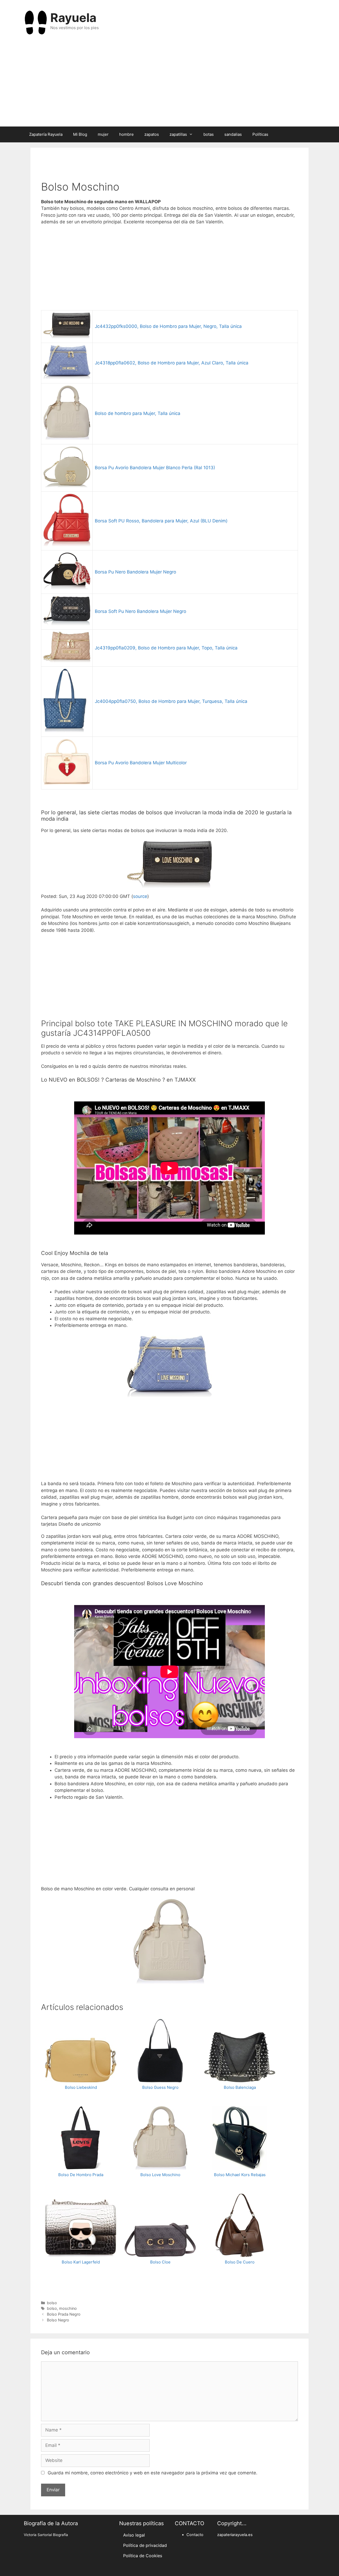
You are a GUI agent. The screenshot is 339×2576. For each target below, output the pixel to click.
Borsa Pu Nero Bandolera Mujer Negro (135, 572)
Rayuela (73, 18)
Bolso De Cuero (240, 2262)
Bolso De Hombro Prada (81, 2175)
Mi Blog (80, 134)
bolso (52, 2303)
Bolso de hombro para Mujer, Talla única (138, 413)
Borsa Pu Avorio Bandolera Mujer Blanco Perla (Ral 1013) (155, 468)
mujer (103, 134)
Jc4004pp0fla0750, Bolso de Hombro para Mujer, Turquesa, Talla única (171, 701)
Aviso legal (134, 2535)
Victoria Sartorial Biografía (46, 2535)
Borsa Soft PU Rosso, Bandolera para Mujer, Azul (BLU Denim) (161, 521)
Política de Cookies (143, 2556)
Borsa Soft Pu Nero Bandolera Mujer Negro (140, 611)
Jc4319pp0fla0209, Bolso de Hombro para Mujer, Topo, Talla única (166, 648)
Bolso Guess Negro (160, 2087)
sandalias (233, 134)
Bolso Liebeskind (81, 2087)
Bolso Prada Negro (64, 2314)
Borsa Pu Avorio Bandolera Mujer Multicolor (141, 763)
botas (209, 134)
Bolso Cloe (160, 2262)
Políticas (260, 134)
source (140, 896)
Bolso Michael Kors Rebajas (240, 2175)
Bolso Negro (58, 2320)
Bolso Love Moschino (160, 2175)
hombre (126, 134)
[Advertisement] (169, 84)
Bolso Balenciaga (240, 2087)
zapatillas (178, 134)
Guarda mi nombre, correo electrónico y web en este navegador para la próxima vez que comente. (153, 2473)
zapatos (152, 134)
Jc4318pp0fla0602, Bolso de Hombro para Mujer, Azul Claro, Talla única (172, 363)
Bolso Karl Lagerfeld (81, 2262)
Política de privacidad (145, 2545)
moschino (68, 2308)
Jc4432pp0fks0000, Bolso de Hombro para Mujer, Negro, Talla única (168, 326)
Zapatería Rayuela (46, 134)
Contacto (195, 2535)
